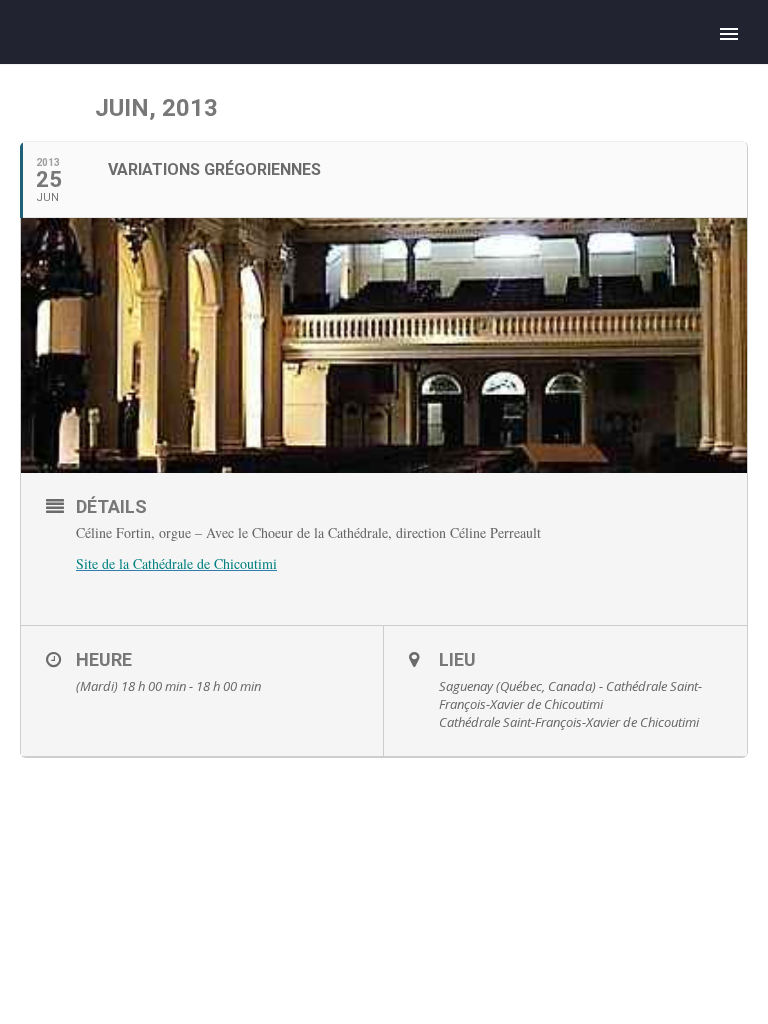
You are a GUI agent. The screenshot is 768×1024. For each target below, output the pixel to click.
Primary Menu (729, 34)
